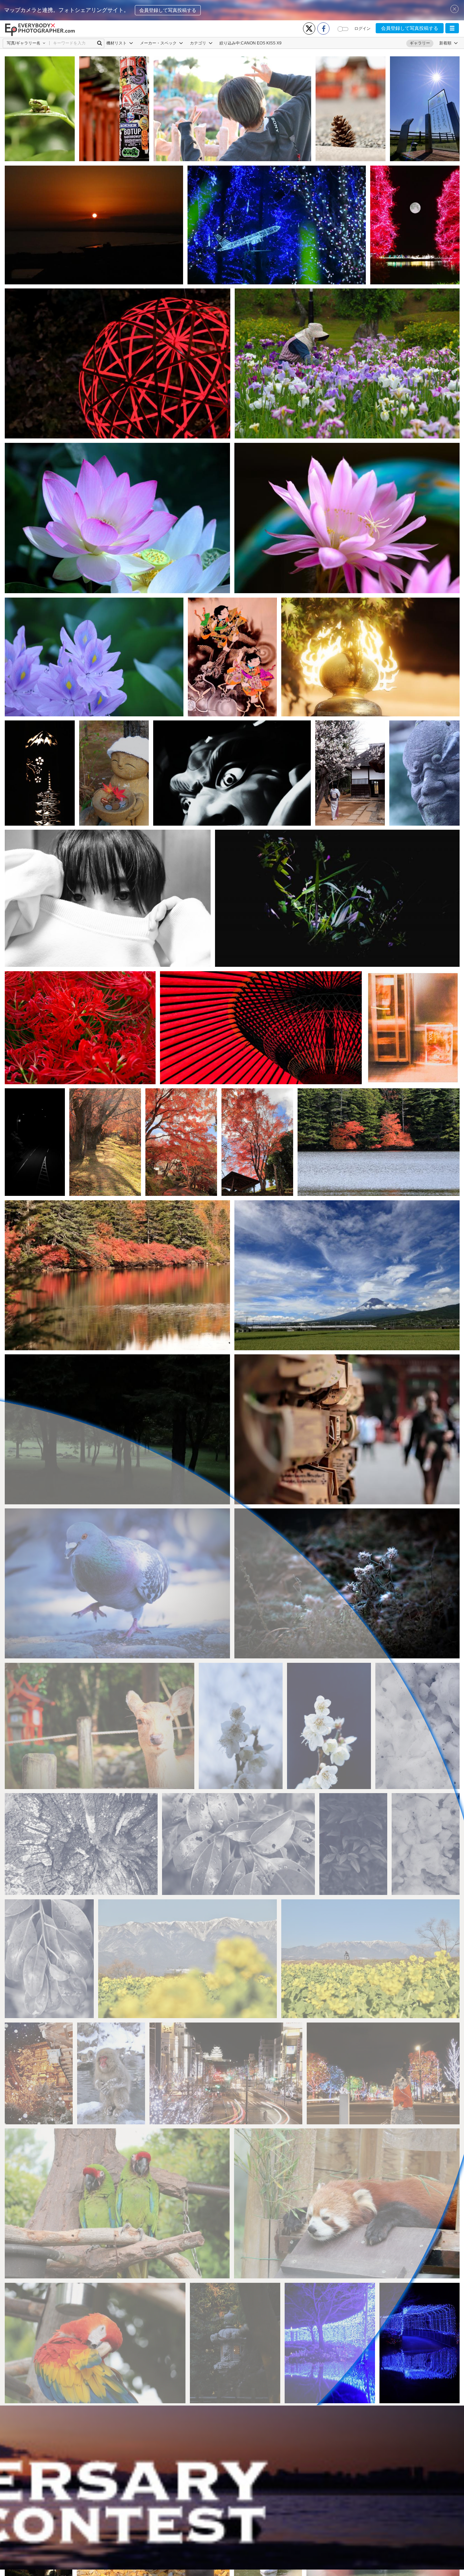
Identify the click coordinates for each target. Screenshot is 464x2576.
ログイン (362, 29)
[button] (452, 28)
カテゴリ (199, 43)
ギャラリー (420, 43)
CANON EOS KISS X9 (261, 43)
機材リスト (117, 43)
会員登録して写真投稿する (168, 10)
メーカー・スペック (159, 43)
